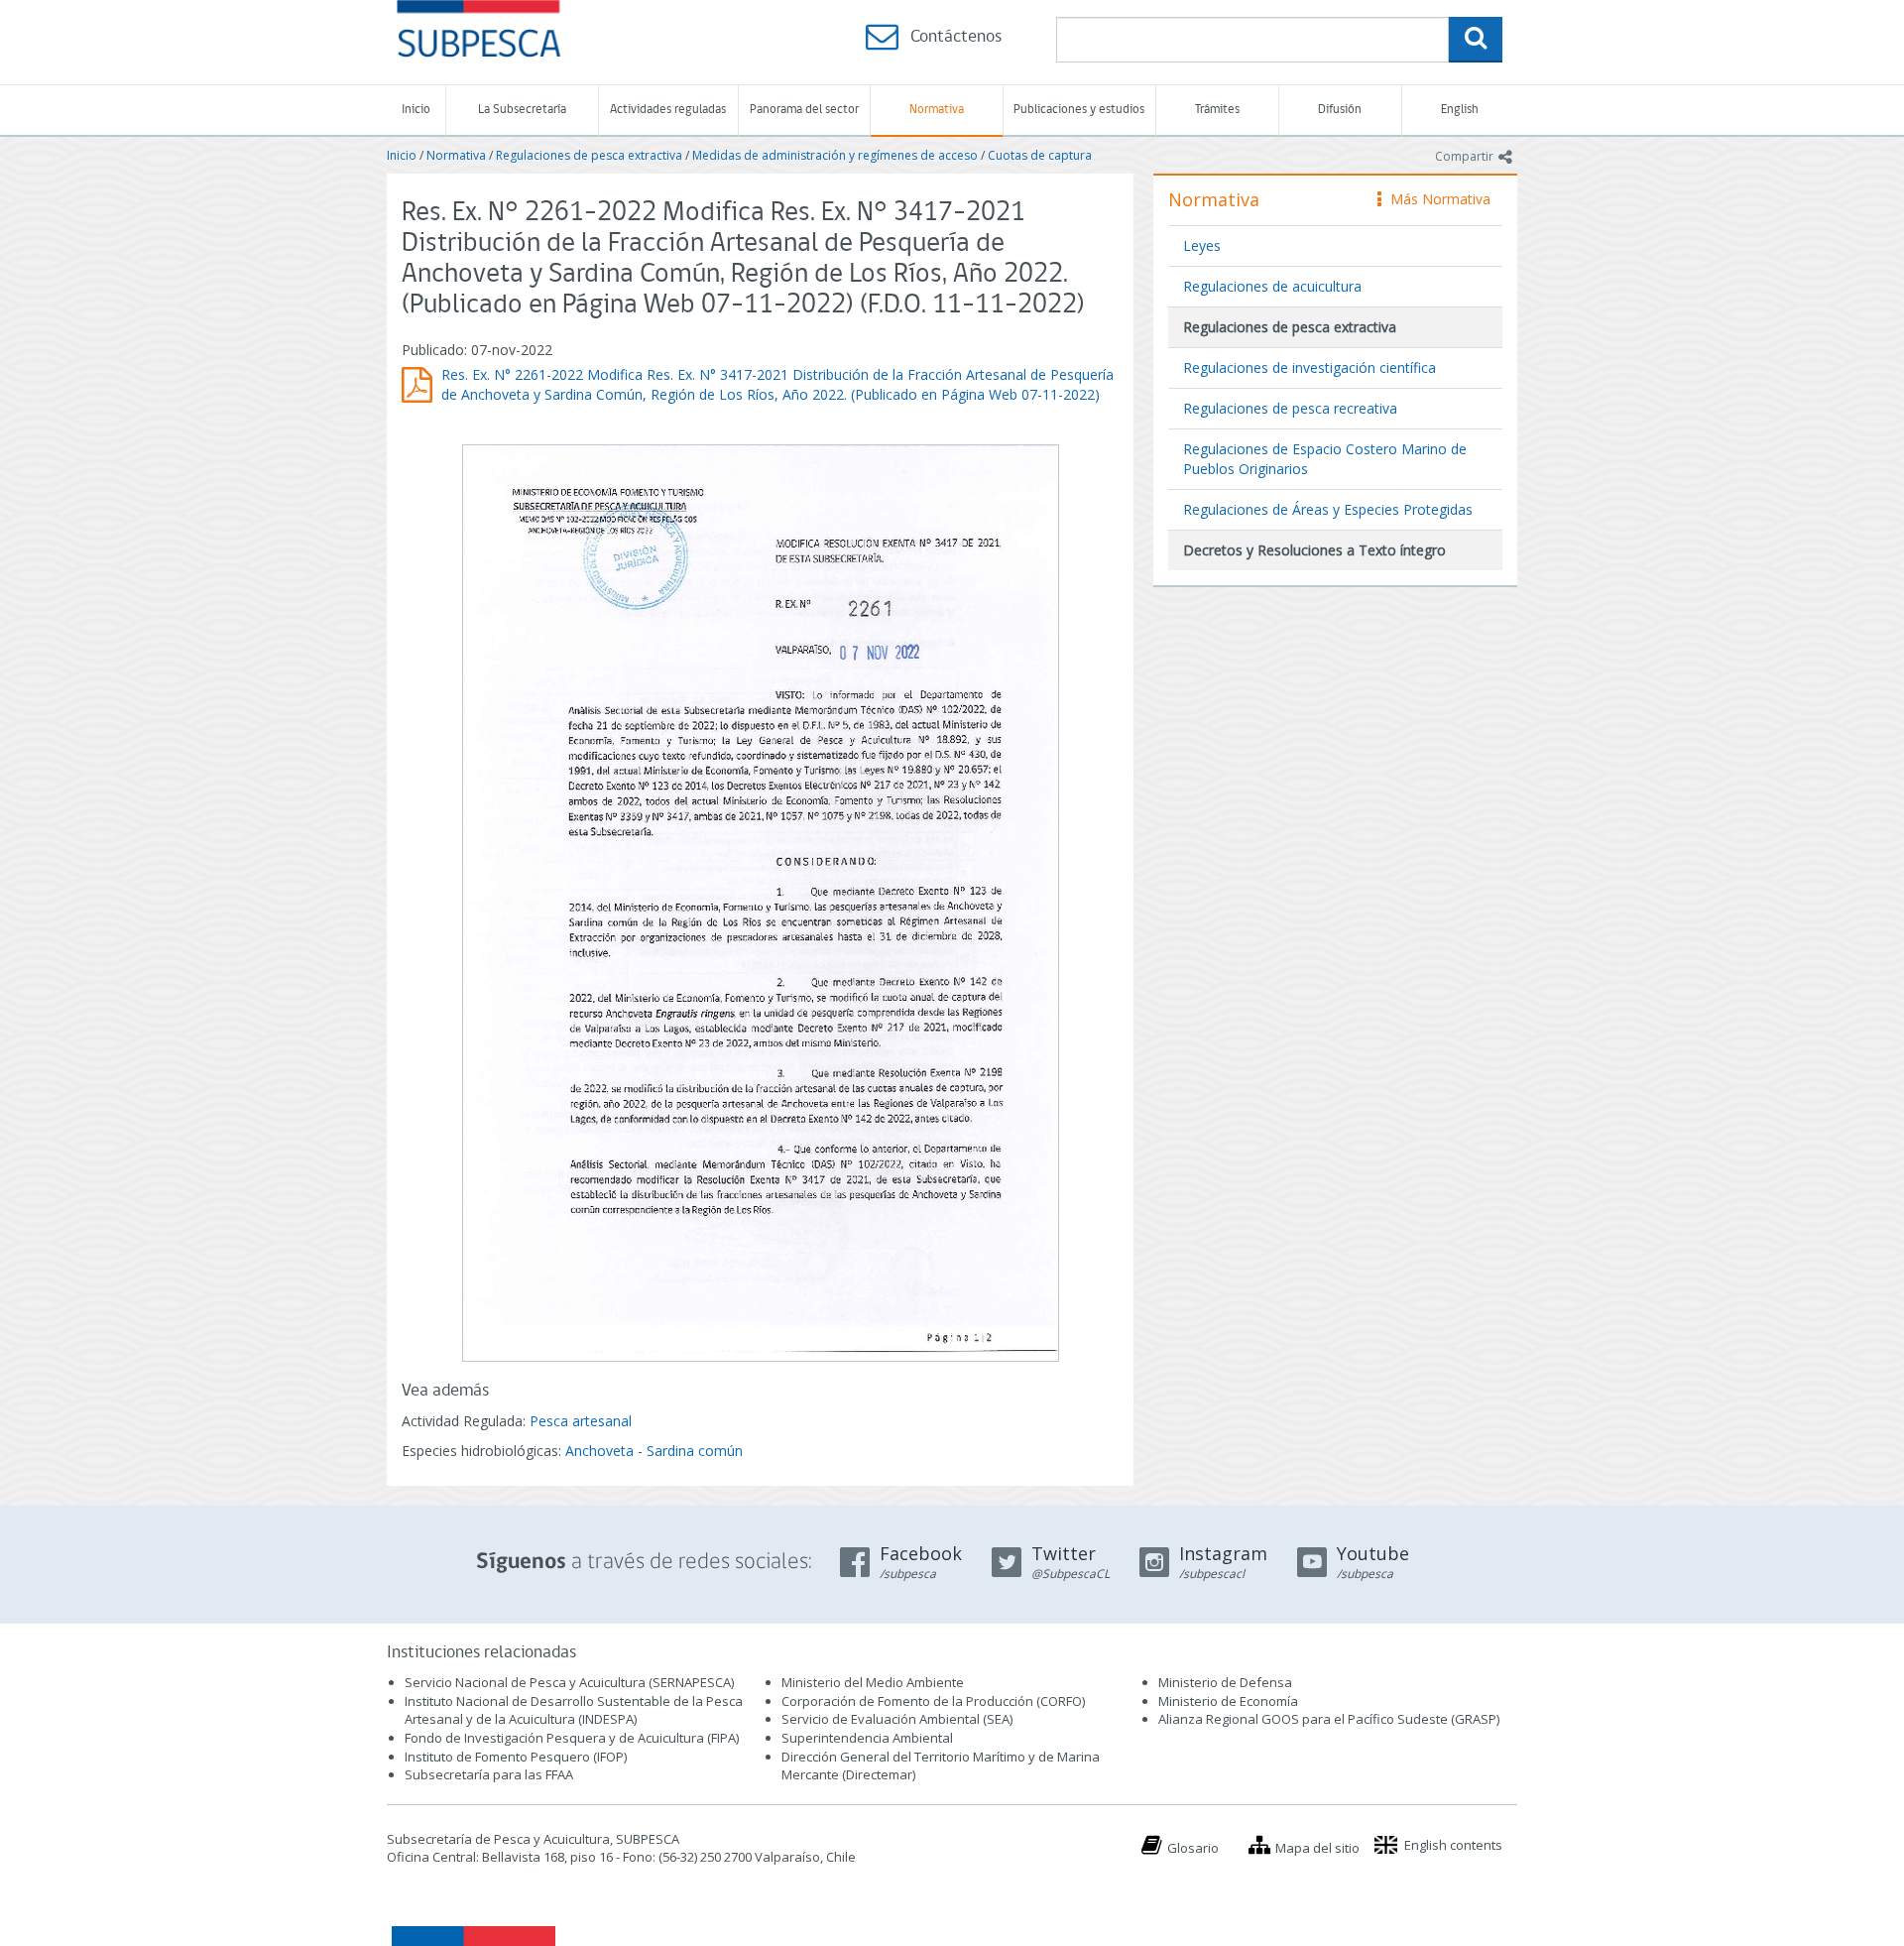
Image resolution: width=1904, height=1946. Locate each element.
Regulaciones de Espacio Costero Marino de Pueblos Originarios (1325, 459)
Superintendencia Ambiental (867, 1738)
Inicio (416, 110)
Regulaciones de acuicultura (1272, 286)
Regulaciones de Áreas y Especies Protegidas (1328, 509)
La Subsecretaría (522, 110)
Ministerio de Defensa (1225, 1682)
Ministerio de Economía (1228, 1701)
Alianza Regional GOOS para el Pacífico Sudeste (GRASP (1327, 1719)
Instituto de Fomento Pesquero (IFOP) (516, 1757)
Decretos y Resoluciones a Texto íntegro (1314, 550)
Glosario (1193, 1848)
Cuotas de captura (1040, 155)
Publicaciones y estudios (1079, 110)
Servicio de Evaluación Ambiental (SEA (895, 1719)
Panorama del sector (804, 110)
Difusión (1340, 110)
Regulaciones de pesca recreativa (1290, 408)
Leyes (1202, 245)
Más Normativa (1435, 199)
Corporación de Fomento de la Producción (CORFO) (933, 1701)
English (1460, 110)
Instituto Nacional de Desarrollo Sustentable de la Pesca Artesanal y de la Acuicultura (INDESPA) (574, 1710)
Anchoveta (599, 1451)
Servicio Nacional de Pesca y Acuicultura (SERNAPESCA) (569, 1682)
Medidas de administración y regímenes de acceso (835, 155)
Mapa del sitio (1317, 1848)
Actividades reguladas (668, 110)
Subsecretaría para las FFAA (489, 1774)
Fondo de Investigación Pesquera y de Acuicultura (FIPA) (572, 1738)
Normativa (937, 110)
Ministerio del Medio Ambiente (873, 1682)
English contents (1453, 1845)
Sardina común (695, 1451)
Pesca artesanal (581, 1421)
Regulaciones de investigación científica (1309, 367)
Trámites (1217, 110)
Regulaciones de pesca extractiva (589, 155)
